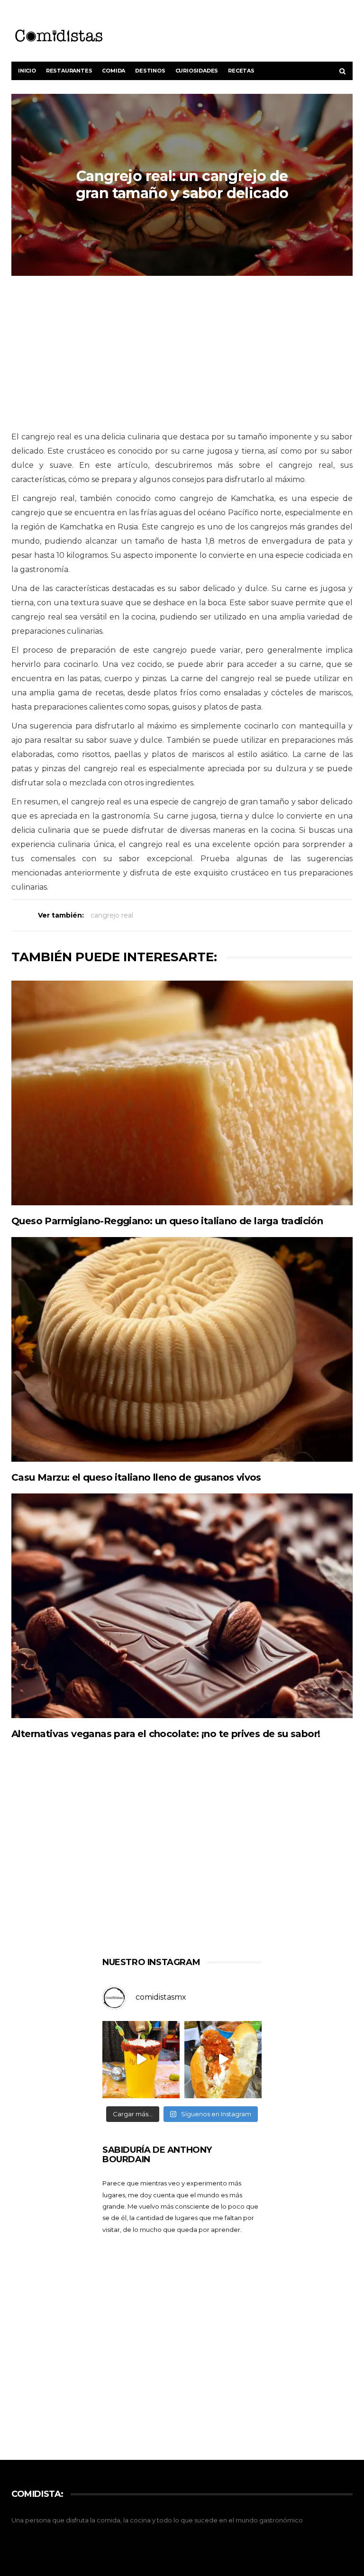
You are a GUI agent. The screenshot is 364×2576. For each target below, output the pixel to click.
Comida (114, 71)
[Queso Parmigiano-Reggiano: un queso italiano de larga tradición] (182, 1093)
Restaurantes (69, 71)
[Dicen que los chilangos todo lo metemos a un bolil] (223, 2060)
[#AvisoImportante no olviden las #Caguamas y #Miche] (141, 2060)
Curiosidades (197, 71)
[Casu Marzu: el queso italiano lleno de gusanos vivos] (182, 1349)
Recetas (241, 71)
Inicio (27, 71)
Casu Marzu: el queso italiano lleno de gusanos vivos (136, 1477)
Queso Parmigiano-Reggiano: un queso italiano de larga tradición (167, 1221)
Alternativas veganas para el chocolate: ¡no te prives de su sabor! (166, 1734)
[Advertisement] (182, 354)
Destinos (150, 71)
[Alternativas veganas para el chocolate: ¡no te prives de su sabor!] (182, 1606)
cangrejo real (112, 915)
